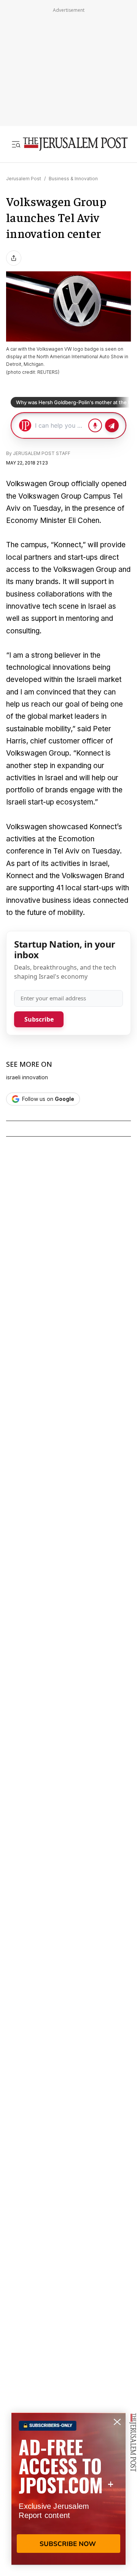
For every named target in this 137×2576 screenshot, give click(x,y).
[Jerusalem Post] (75, 144)
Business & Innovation (73, 179)
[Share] (14, 258)
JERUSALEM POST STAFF (42, 453)
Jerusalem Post (24, 179)
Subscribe (39, 1019)
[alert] (68, 2489)
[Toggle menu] (16, 144)
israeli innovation (27, 1077)
